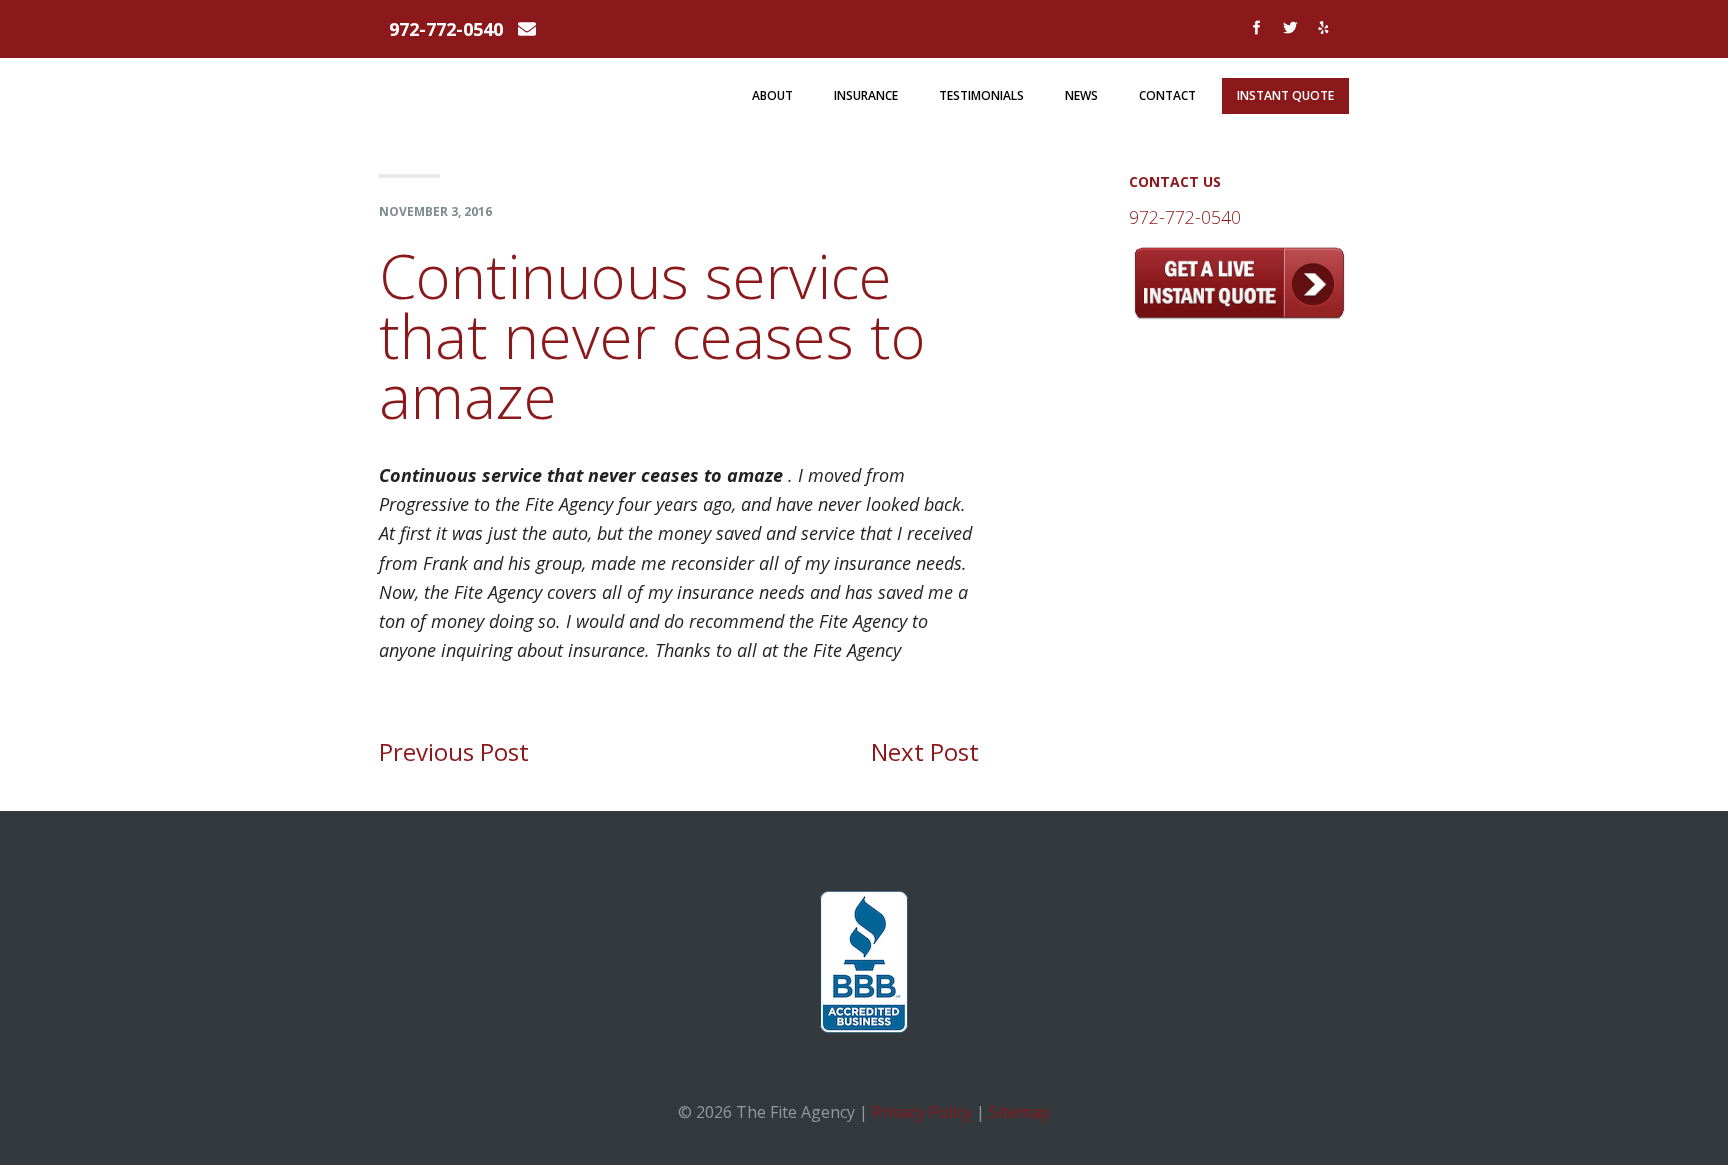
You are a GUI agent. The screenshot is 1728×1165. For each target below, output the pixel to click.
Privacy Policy (922, 1112)
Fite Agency (491, 88)
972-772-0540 (446, 29)
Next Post (925, 751)
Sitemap (1019, 1112)
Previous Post (454, 751)
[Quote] (1239, 312)
